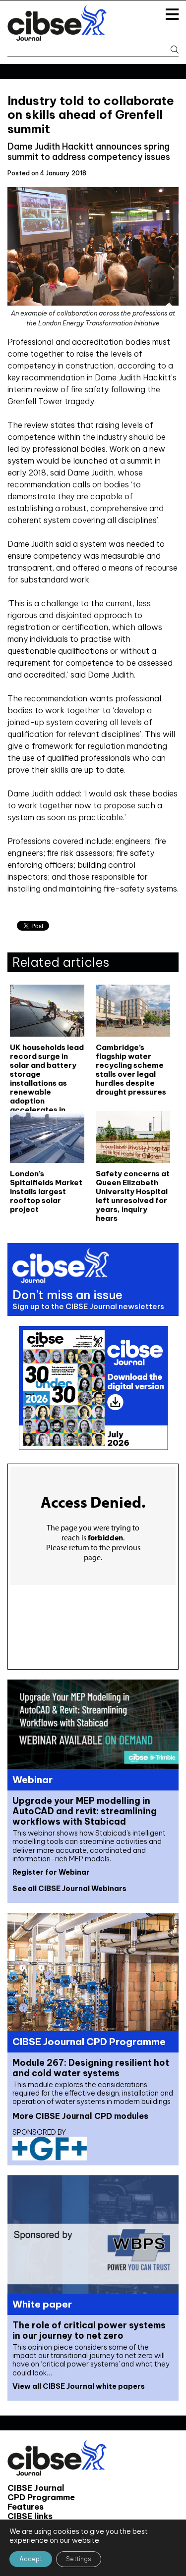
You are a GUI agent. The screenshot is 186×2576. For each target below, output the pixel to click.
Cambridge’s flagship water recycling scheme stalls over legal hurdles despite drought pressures (131, 1069)
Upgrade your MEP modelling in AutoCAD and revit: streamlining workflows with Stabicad (85, 1811)
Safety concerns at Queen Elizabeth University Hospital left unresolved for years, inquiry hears (133, 1195)
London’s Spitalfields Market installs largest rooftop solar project (46, 1192)
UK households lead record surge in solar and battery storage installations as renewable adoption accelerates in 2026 (47, 1069)
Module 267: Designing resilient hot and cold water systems (91, 2068)
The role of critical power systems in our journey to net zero (89, 2330)
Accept (31, 2559)
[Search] (171, 50)
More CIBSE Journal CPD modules (80, 2116)
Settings (79, 2559)
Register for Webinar (51, 1872)
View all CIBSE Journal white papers (79, 2386)
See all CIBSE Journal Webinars (69, 1889)
